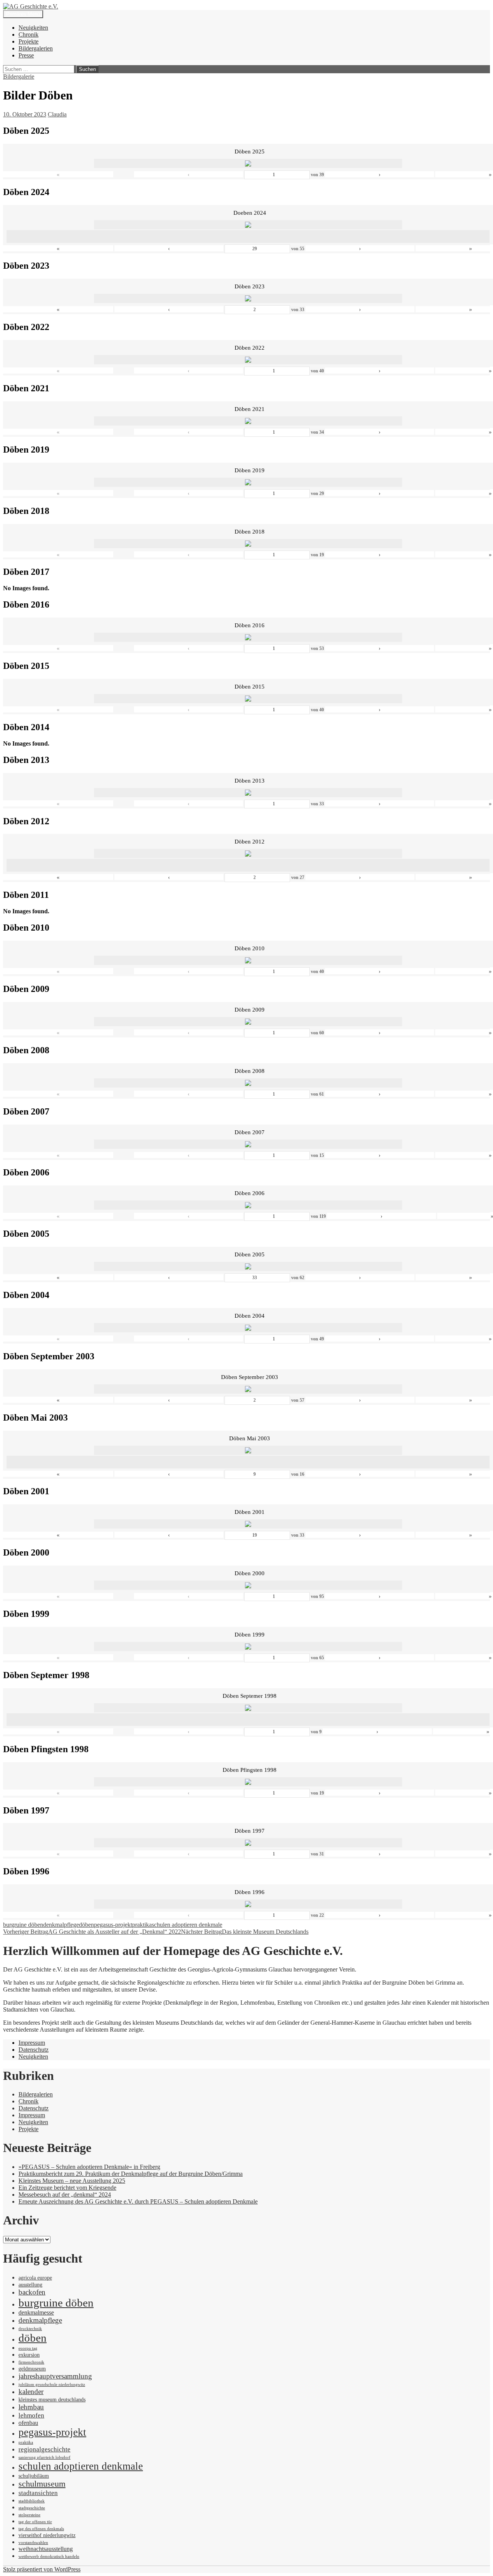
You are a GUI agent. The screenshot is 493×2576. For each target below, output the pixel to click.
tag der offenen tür (35, 2522)
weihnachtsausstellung (46, 2549)
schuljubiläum (34, 2476)
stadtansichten (38, 2493)
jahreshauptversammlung (55, 2376)
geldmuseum (32, 2369)
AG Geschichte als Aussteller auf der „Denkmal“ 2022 (92, 1932)
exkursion (29, 2355)
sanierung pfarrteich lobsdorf (44, 2457)
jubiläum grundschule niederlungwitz (52, 2385)
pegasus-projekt (113, 1925)
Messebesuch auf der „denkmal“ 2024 (65, 2195)
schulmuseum (42, 2484)
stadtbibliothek (32, 2501)
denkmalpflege (61, 1925)
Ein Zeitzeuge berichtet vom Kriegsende (67, 2188)
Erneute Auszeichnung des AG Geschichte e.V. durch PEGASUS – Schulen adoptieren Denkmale (138, 2201)
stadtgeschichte (32, 2508)
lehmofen (31, 2415)
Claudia (57, 114)
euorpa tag (28, 2348)
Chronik (29, 35)
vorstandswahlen (33, 2543)
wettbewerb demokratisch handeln (49, 2557)
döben (86, 1925)
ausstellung (30, 2285)
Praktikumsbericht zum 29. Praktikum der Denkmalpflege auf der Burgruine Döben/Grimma (131, 2174)
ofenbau (28, 2423)
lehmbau (31, 2407)
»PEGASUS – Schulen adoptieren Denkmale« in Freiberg (89, 2167)
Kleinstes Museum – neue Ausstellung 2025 (72, 2181)
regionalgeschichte (44, 2449)
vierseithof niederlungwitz (47, 2535)
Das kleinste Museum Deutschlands (245, 1932)
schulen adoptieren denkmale (187, 1925)
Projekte (29, 41)
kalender (31, 2392)
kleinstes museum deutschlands (52, 2400)
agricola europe (35, 2278)
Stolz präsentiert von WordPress (42, 2569)
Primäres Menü (23, 14)
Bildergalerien (36, 48)
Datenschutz (34, 2050)
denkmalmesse (36, 2313)
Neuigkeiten (33, 28)
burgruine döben (23, 1925)
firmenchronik (31, 2362)
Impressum (32, 2043)
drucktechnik (30, 2329)
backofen (32, 2292)
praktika (142, 1925)
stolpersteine (29, 2515)
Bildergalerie (19, 77)
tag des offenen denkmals (41, 2529)
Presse (26, 55)
